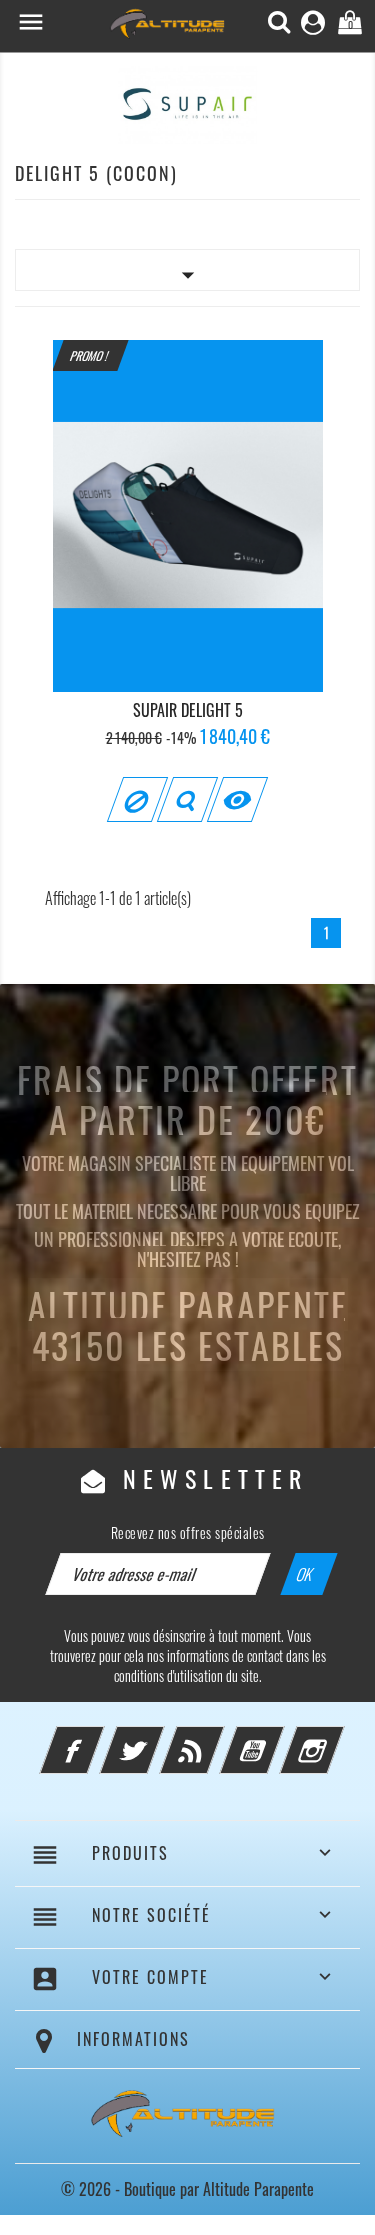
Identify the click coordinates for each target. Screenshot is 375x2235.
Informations (133, 2039)
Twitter (159, 1738)
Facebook (99, 1738)
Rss (219, 1738)
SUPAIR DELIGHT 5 (188, 710)
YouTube (279, 1738)
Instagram (339, 1738)
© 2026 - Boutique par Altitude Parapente (187, 2189)
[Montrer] (187, 799)
